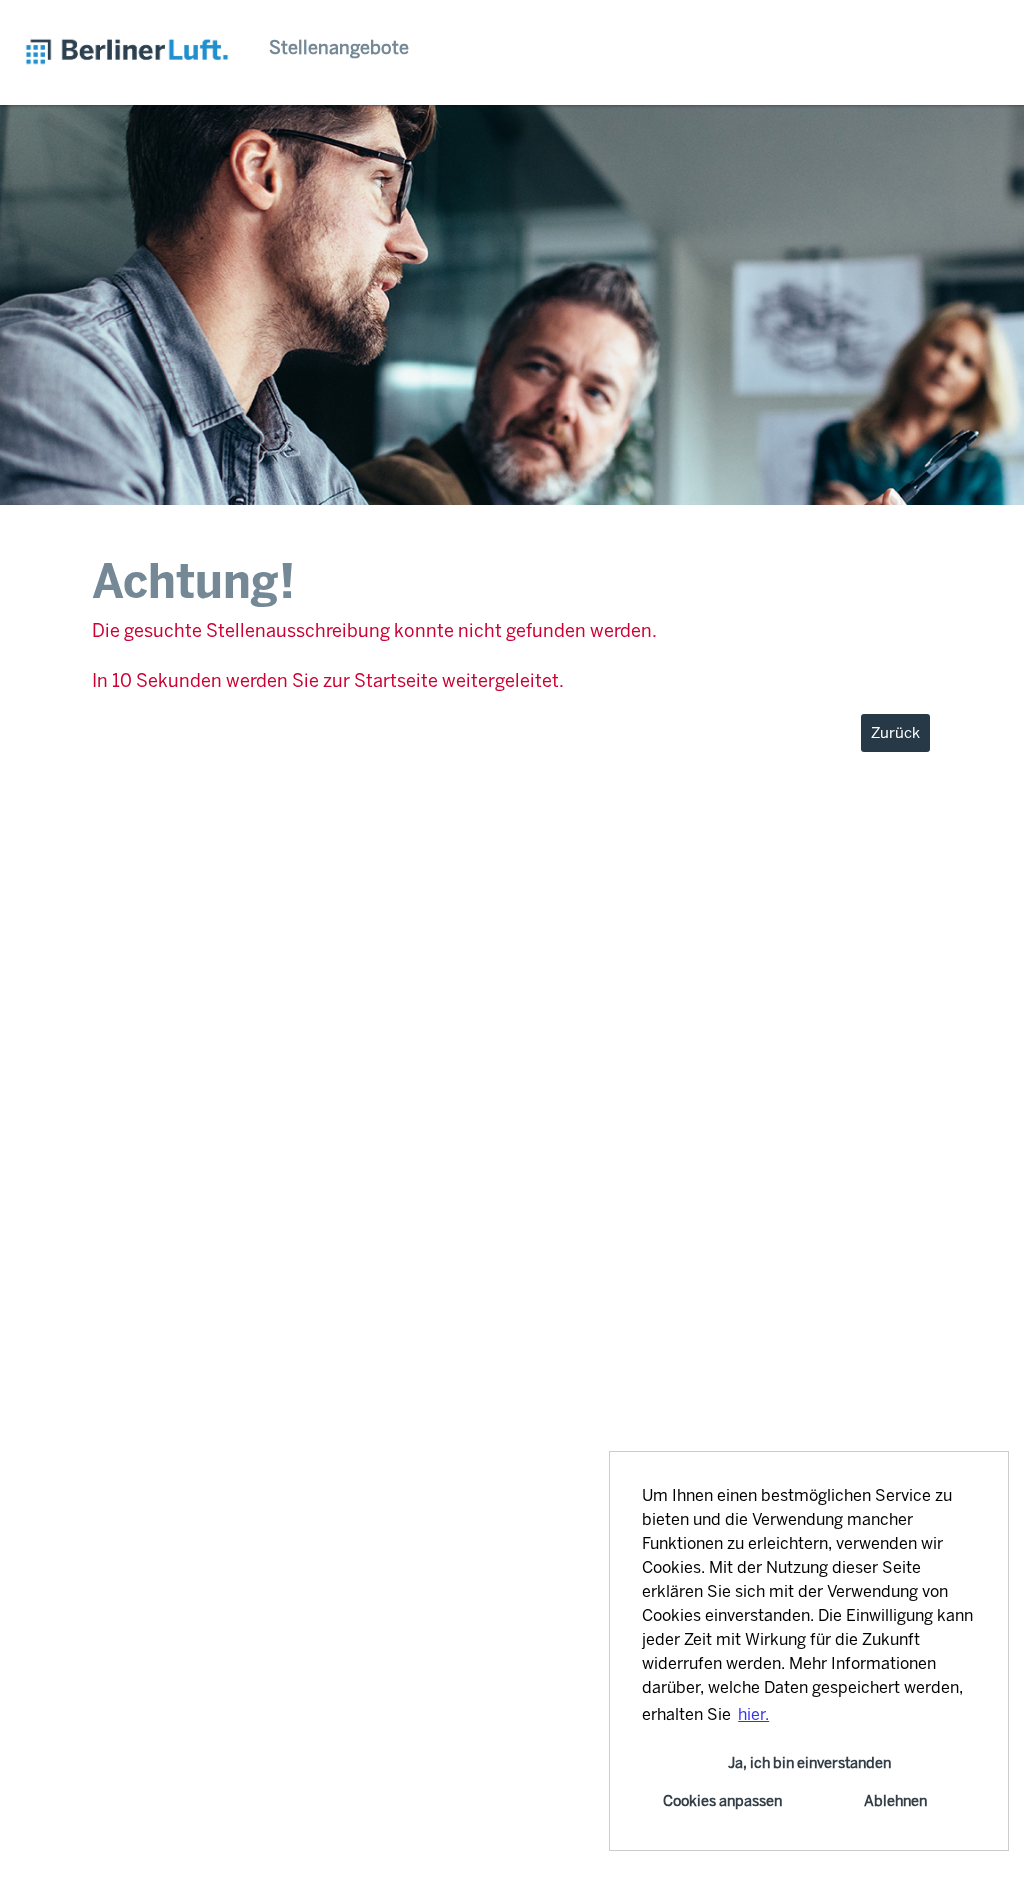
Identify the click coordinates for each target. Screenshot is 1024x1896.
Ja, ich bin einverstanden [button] (809, 1763)
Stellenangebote (339, 48)
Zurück (895, 733)
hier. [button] (753, 1714)
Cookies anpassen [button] (722, 1801)
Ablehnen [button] (895, 1801)
